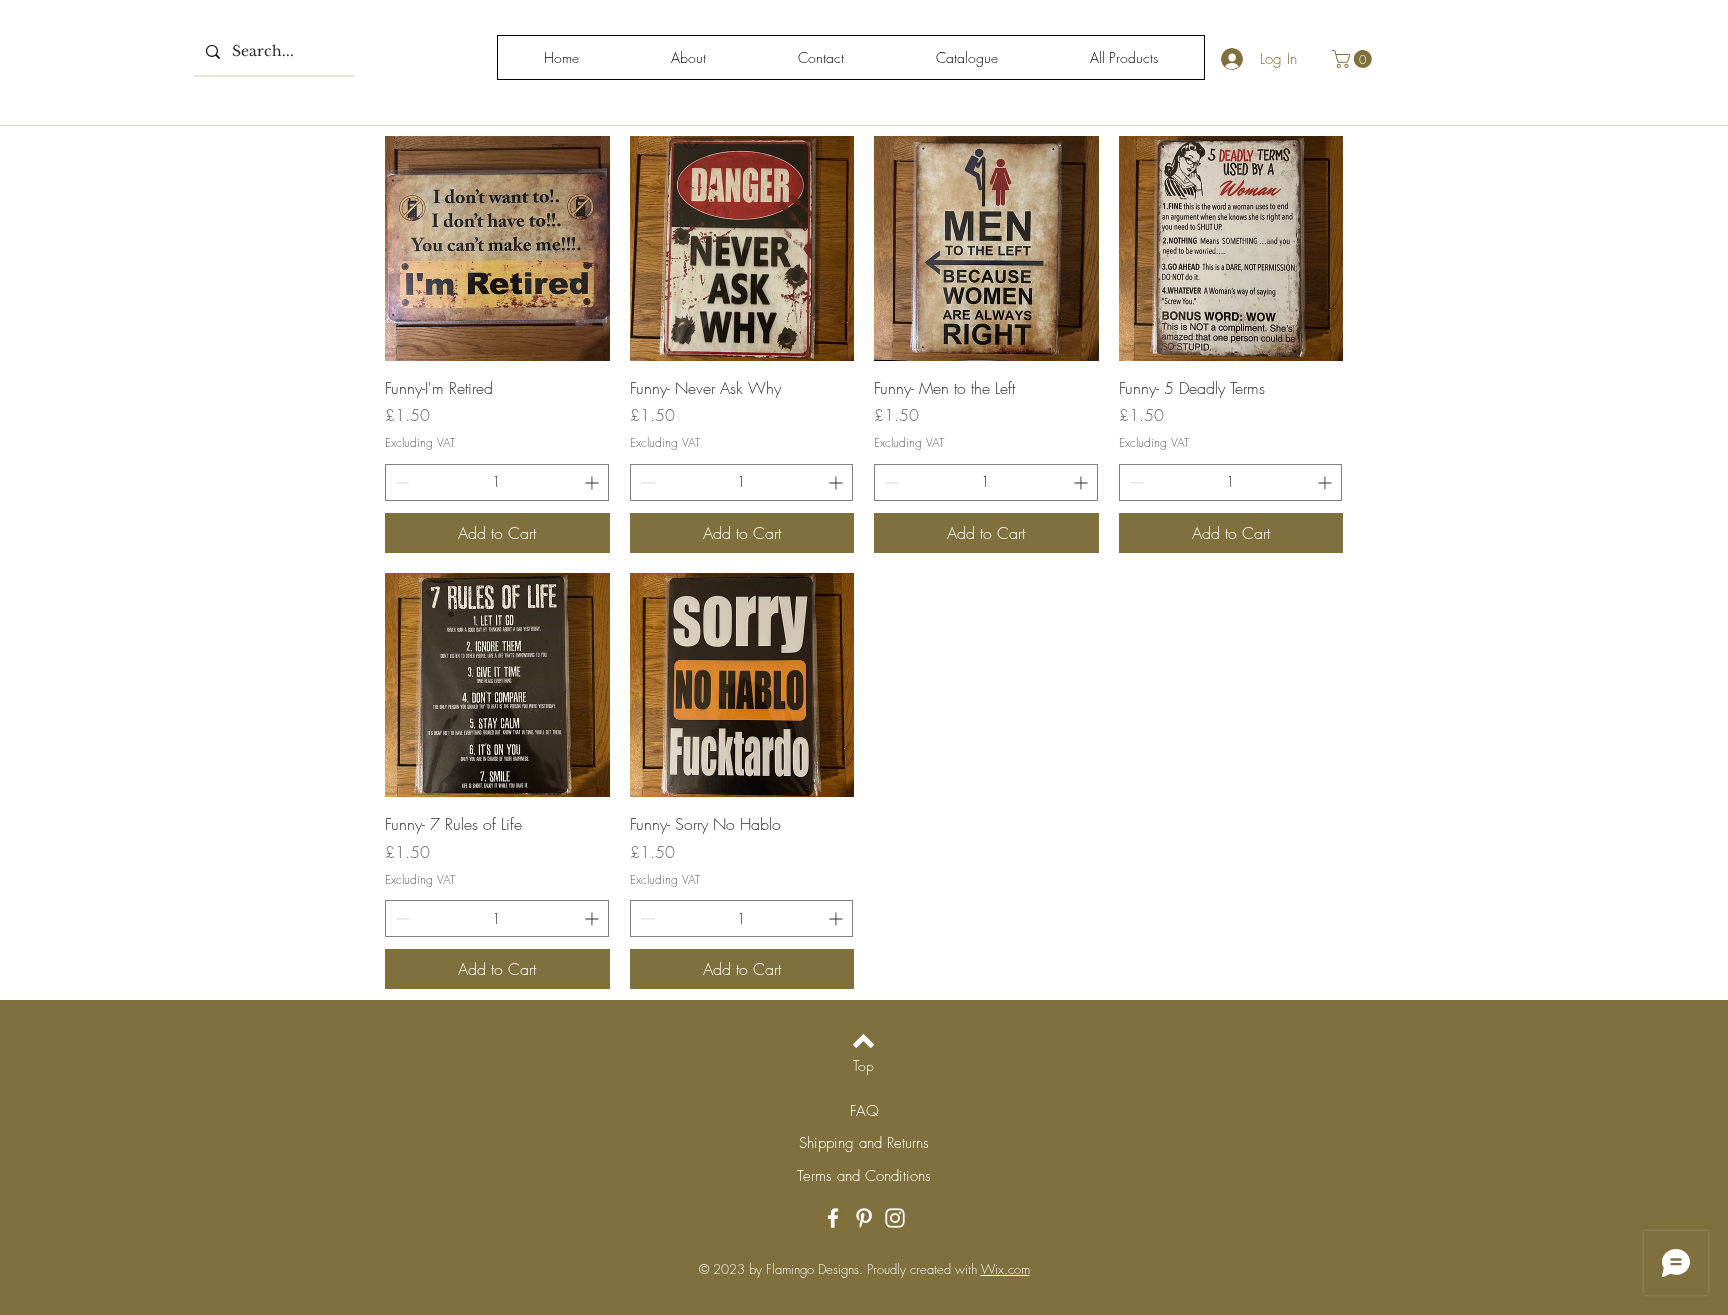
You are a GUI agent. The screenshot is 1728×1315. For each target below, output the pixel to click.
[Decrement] (400, 482)
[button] (1354, 59)
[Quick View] (497, 248)
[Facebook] (833, 1218)
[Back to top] (863, 1041)
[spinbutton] (497, 482)
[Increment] (593, 482)
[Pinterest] (864, 1218)
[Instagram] (895, 1218)
